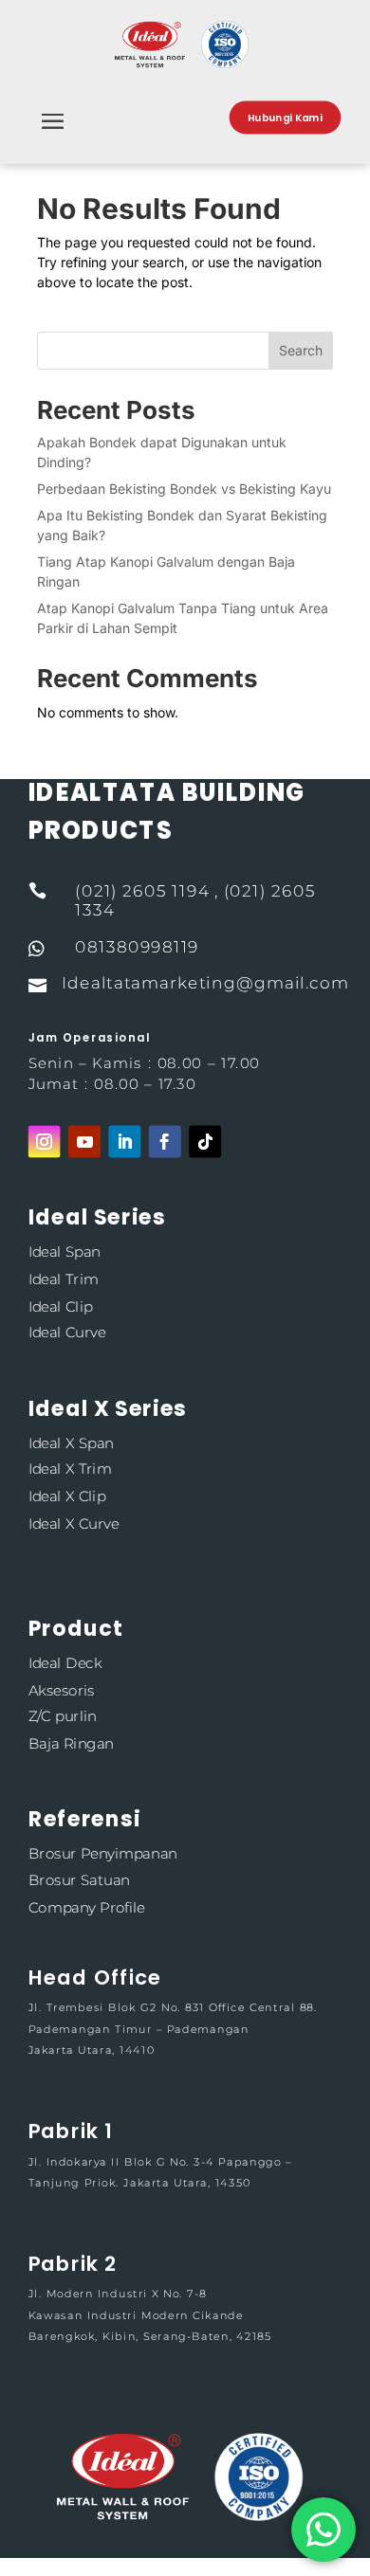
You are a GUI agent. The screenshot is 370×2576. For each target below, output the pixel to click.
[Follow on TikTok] (205, 1142)
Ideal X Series (108, 1408)
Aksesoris (62, 1689)
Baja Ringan (71, 1743)
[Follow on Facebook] (165, 1142)
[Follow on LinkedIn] (124, 1142)
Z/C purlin (63, 1717)
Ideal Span (65, 1252)
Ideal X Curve (74, 1523)
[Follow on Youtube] (84, 1142)
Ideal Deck (65, 1663)
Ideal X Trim (70, 1469)
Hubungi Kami (286, 118)
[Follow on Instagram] (45, 1142)
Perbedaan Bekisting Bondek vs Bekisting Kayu (184, 489)
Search (301, 350)
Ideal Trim (64, 1279)
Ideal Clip (61, 1306)
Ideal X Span (71, 1443)
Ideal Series (97, 1217)
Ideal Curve (67, 1332)
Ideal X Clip (67, 1496)
